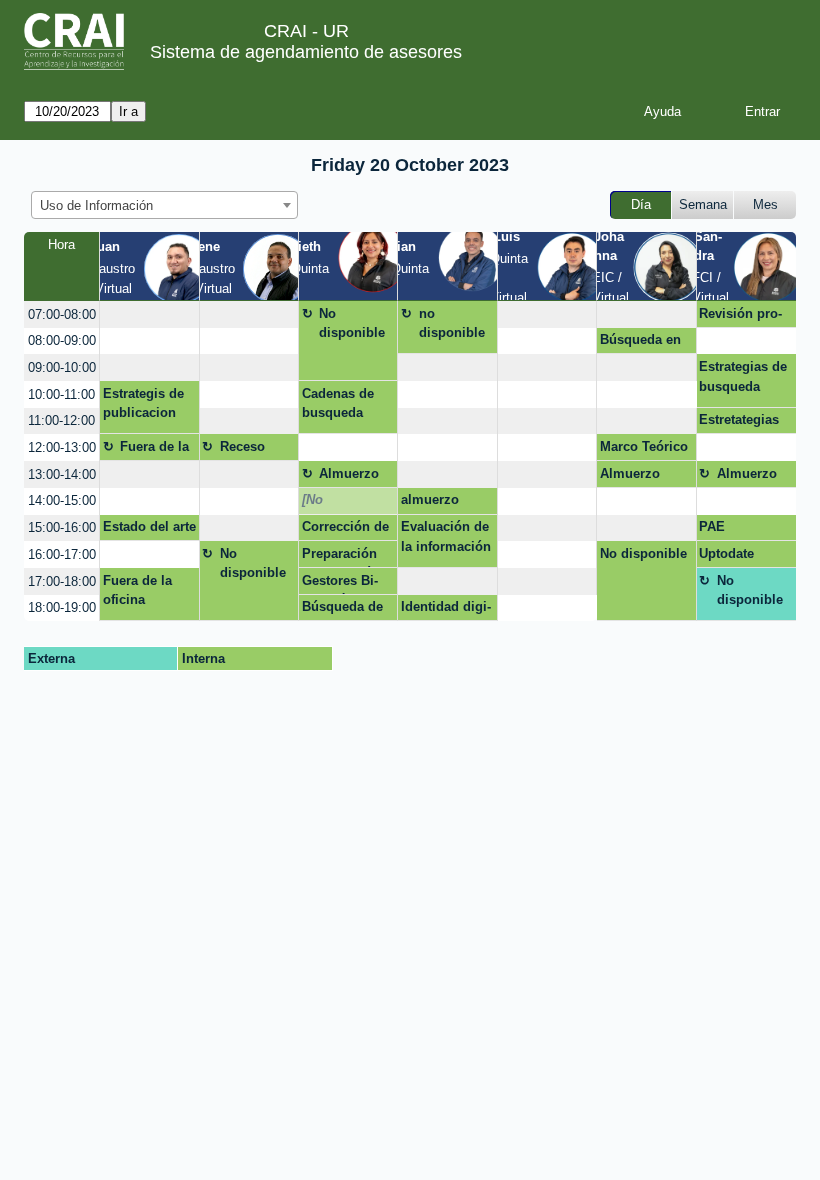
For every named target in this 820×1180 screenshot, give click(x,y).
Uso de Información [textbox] (96, 205)
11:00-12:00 (61, 420)
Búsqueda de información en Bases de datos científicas (342, 610)
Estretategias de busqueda (739, 423)
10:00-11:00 (61, 394)
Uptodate (726, 553)
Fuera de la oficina (154, 450)
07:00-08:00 (62, 314)
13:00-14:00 (62, 474)
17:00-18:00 (62, 581)
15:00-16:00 (62, 527)
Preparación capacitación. (343, 557)
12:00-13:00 (62, 447)
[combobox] (164, 205)
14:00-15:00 (62, 500)
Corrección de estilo (345, 530)
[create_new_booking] (149, 314)
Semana (703, 204)
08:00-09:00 (62, 340)
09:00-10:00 (62, 367)
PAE (712, 526)
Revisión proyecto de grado (745, 317)
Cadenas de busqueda (338, 403)
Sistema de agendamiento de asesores (306, 52)
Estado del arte (149, 526)
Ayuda (662, 111)
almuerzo (430, 499)
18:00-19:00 (62, 607)
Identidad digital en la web (446, 610)
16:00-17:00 (62, 554)
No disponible (352, 323)
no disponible (452, 323)
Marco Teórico (644, 446)
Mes (765, 204)
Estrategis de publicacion (143, 403)
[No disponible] (337, 503)
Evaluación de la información (446, 536)
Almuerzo (349, 473)
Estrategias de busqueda (743, 376)
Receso (242, 446)
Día (641, 204)
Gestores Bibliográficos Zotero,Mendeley (346, 584)
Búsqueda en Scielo (640, 343)
